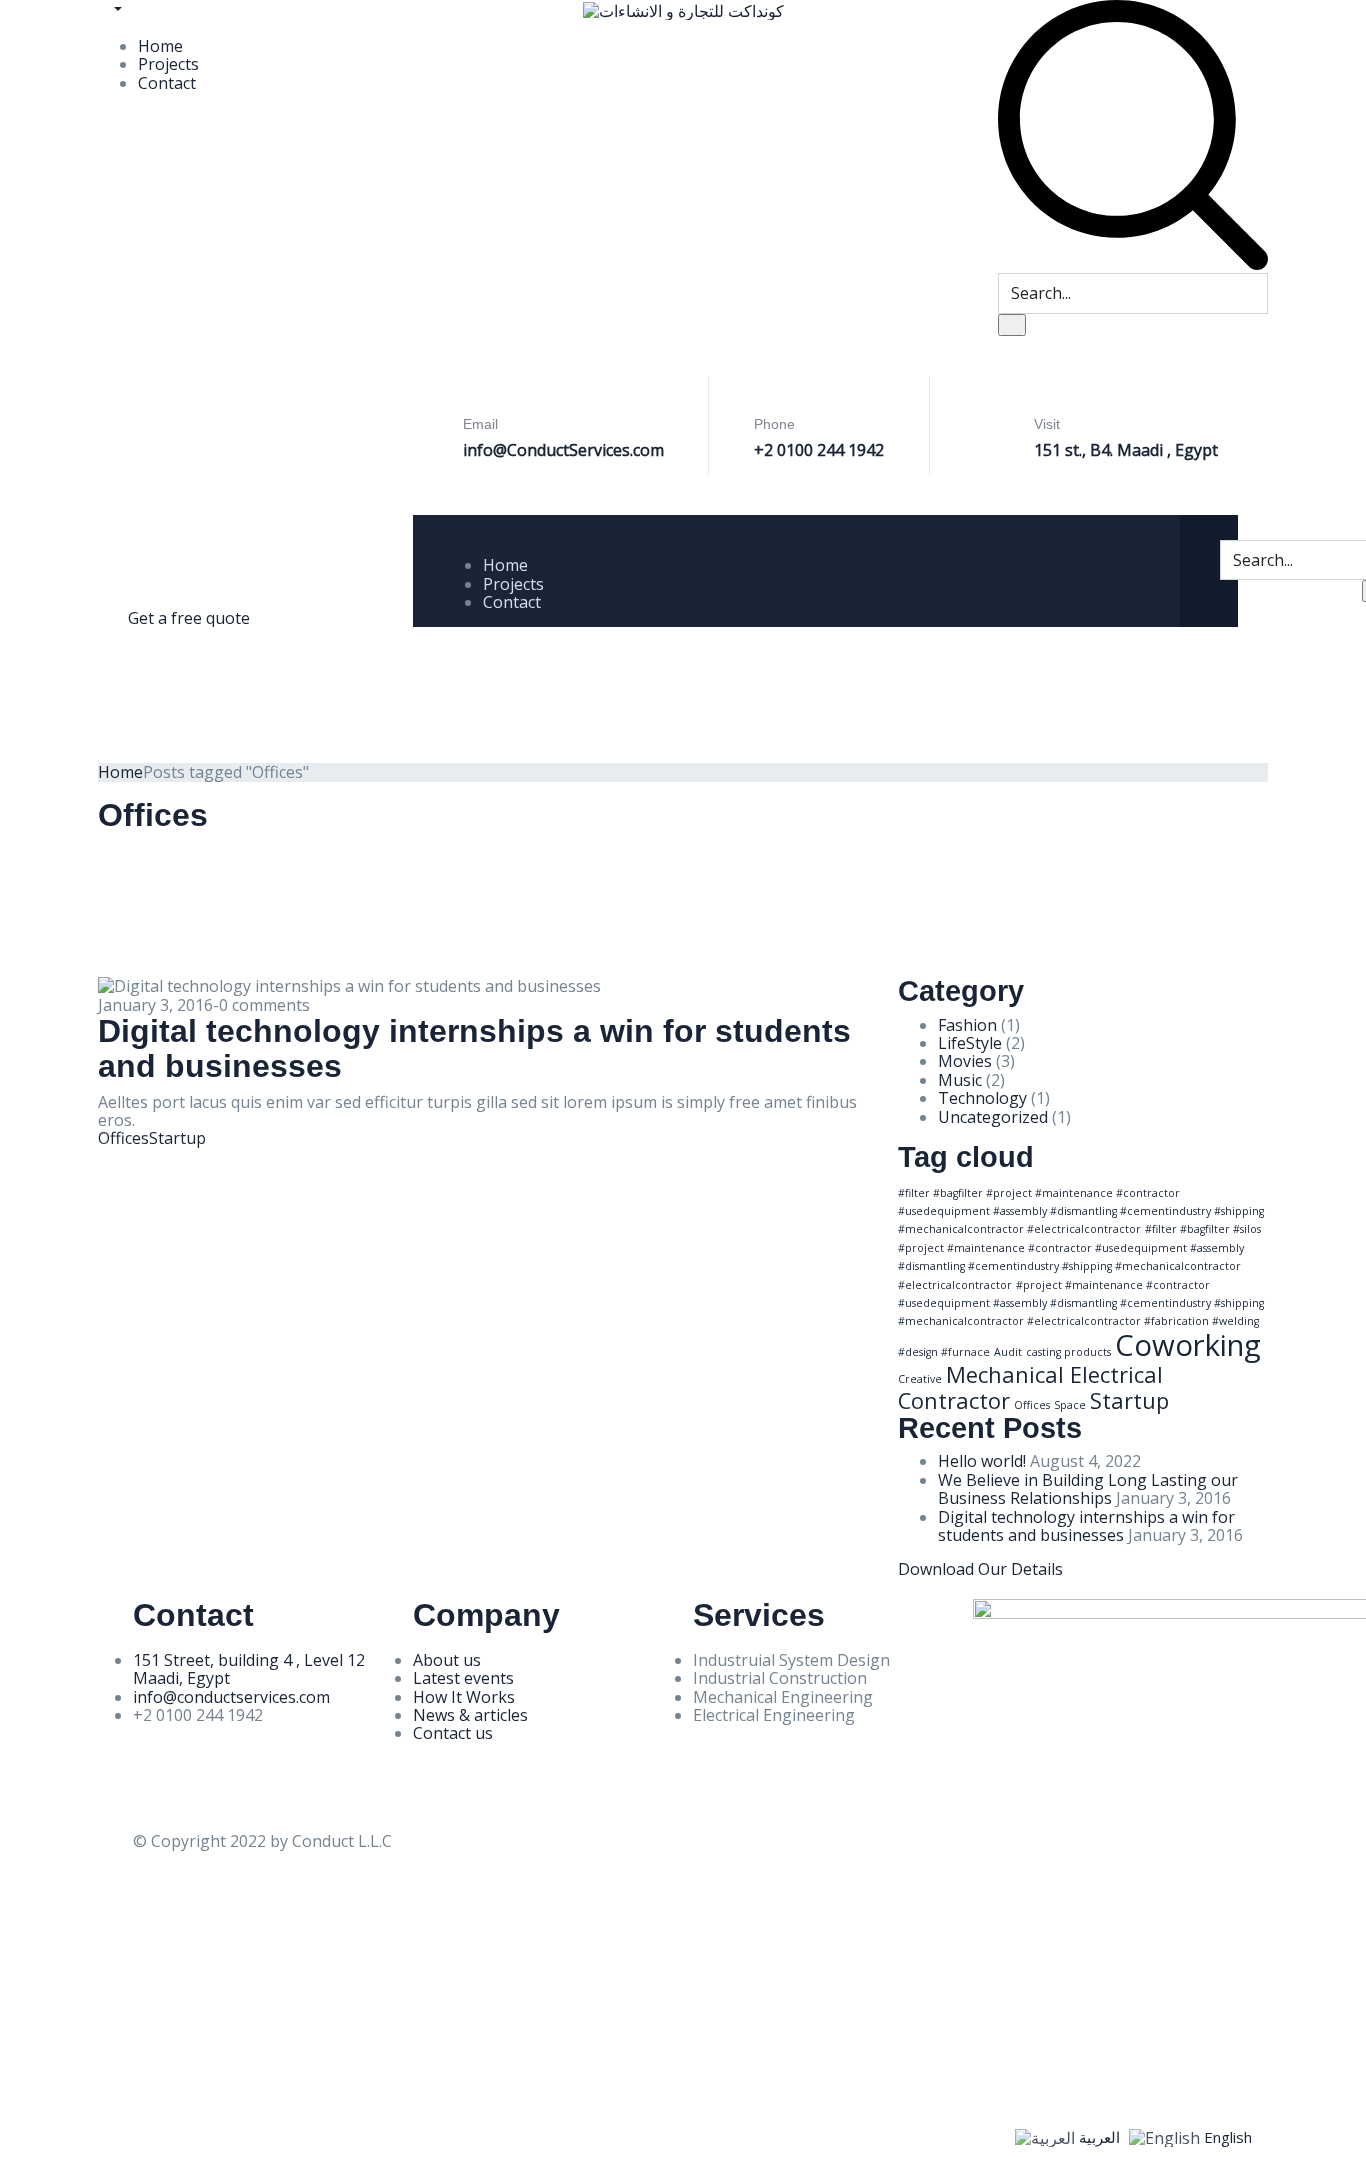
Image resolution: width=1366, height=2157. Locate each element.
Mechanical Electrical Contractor (1030, 1387)
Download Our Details (980, 1569)
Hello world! (982, 1461)
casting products (1068, 1352)
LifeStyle (970, 1043)
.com (647, 450)
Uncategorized (993, 1117)
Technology (982, 1098)
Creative (920, 1379)
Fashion (967, 1025)
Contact (167, 83)
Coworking (1188, 1345)
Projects (168, 64)
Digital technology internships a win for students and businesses (474, 1048)
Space (1070, 1405)
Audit (1008, 1352)
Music (960, 1080)
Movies (965, 1061)
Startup (177, 1138)
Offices (123, 1138)
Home (160, 46)
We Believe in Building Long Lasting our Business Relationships (1088, 1489)
